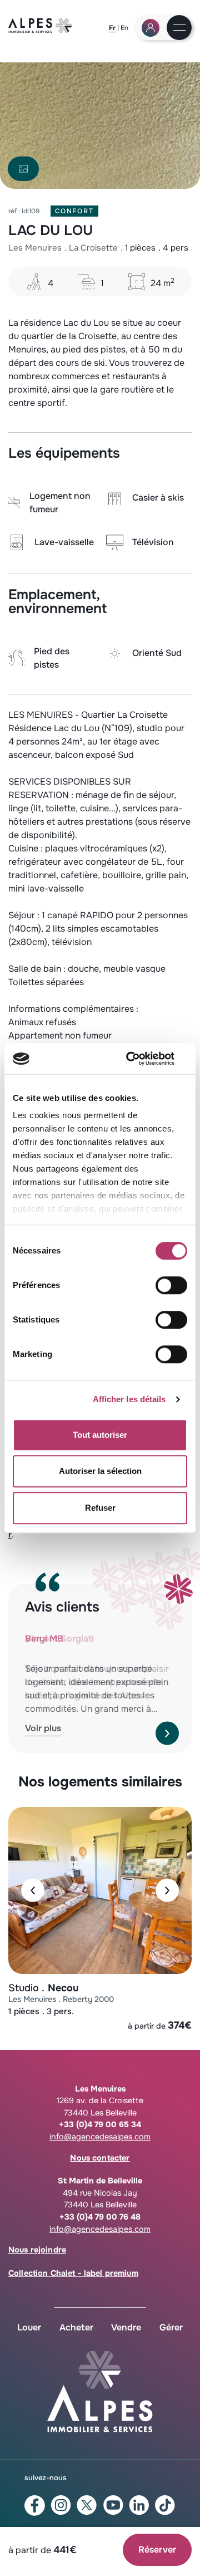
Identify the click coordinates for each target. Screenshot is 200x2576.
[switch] (171, 1285)
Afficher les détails (129, 1399)
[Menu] (179, 28)
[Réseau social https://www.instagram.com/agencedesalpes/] (61, 2505)
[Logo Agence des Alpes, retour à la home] (40, 30)
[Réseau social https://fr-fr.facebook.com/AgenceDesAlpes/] (35, 2506)
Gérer (171, 2327)
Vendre (126, 2327)
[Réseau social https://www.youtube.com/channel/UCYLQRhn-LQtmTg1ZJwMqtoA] (113, 2505)
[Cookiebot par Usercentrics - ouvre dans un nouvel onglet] (141, 1059)
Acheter (76, 2327)
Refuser (100, 1508)
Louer (29, 2327)
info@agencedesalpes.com (100, 2137)
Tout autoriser (100, 1435)
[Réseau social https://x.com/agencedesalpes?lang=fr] (87, 2505)
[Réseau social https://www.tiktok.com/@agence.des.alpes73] (165, 2505)
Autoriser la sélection (100, 1471)
